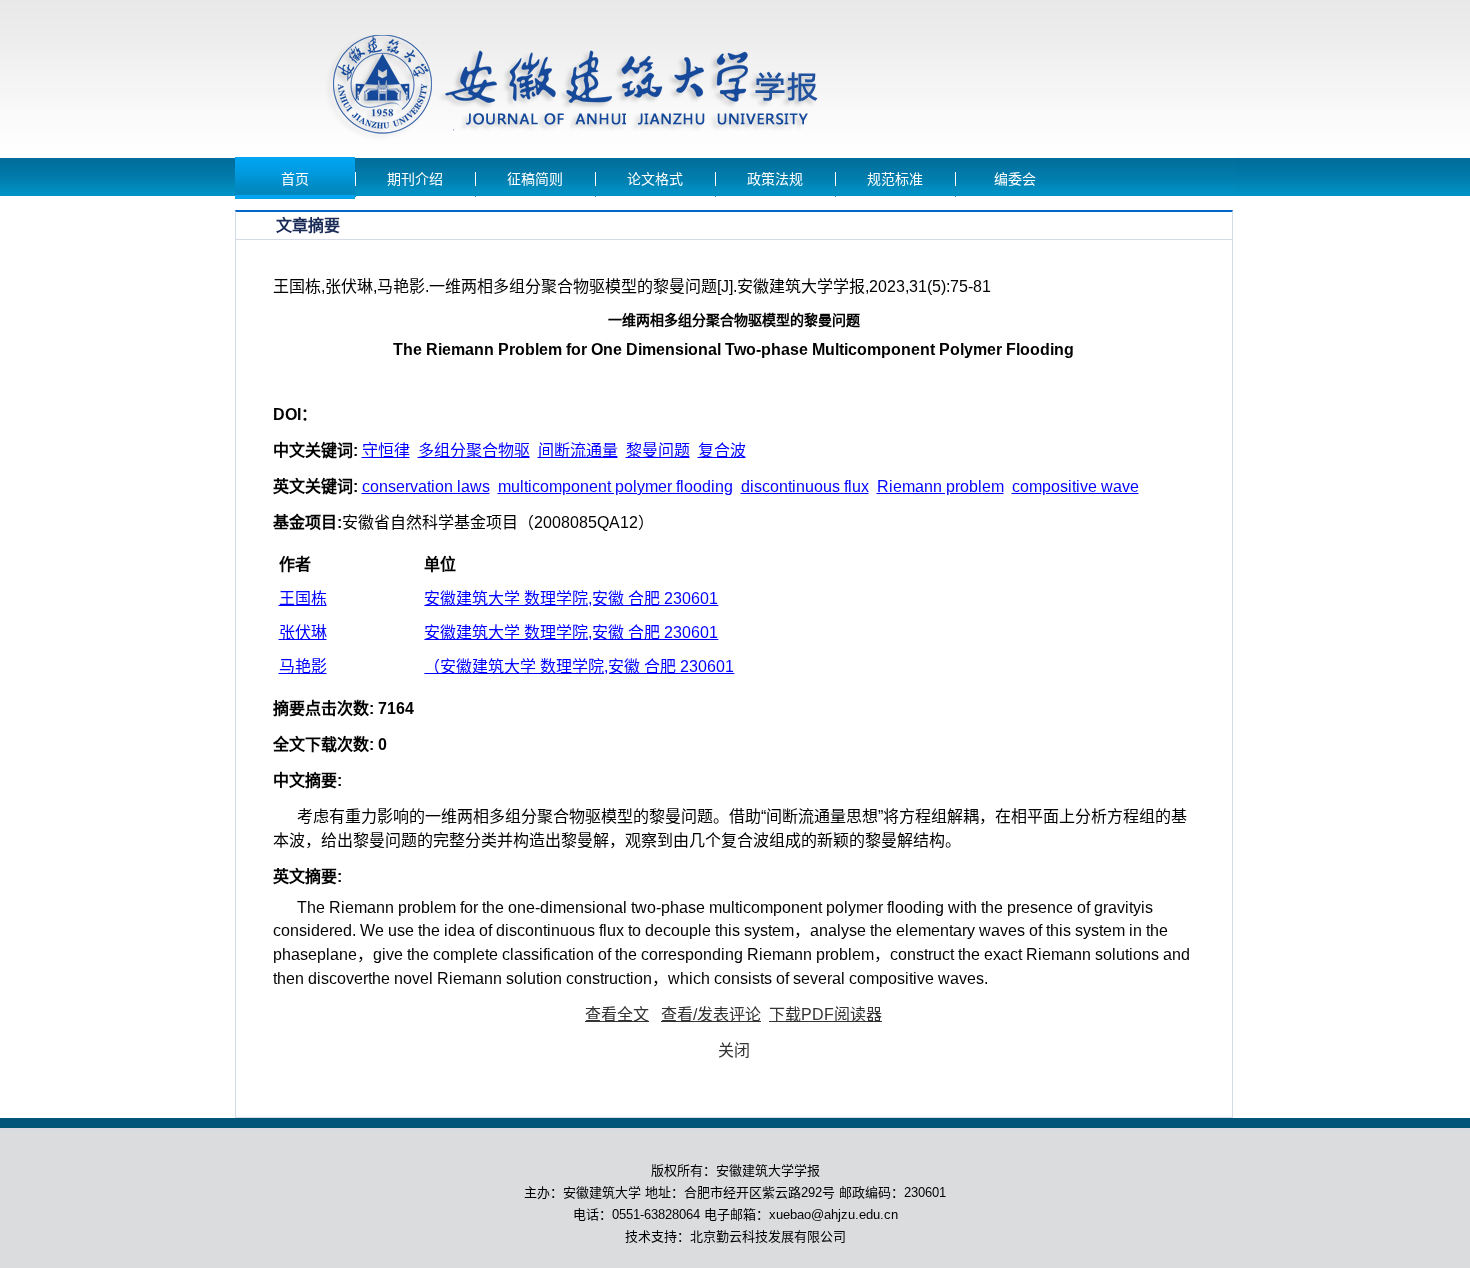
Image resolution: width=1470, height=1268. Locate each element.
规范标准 (895, 179)
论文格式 (655, 179)
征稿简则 (535, 179)
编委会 (1015, 179)
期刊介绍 (415, 179)
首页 (295, 179)
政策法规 (775, 179)
